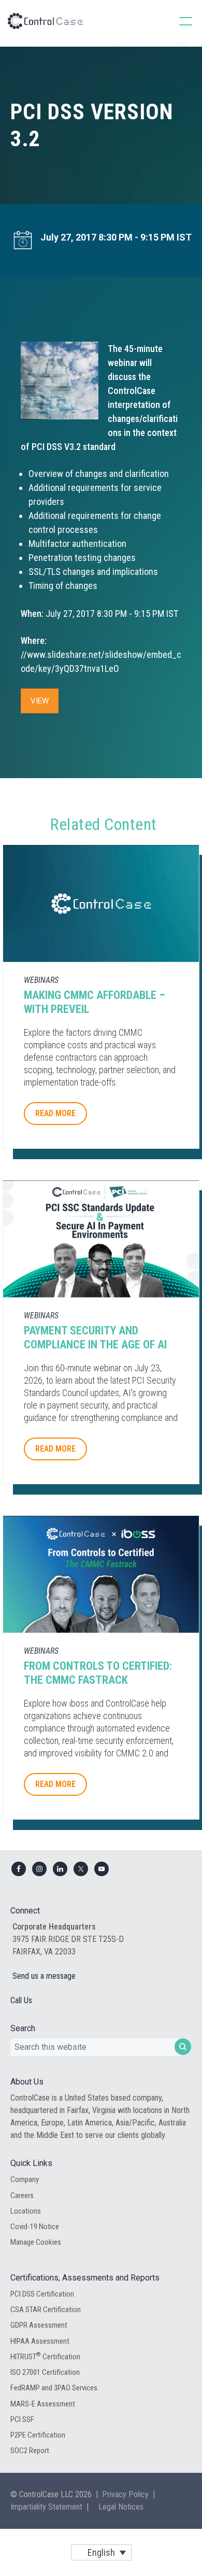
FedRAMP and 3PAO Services (54, 2388)
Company (25, 2179)
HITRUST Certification (45, 2356)
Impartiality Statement (46, 2507)
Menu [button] (175, 21)
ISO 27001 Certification (45, 2372)
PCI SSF (22, 2419)
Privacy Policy (125, 2494)
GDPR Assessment (39, 2325)
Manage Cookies (36, 2242)
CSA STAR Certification (46, 2310)
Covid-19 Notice (35, 2227)
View (40, 701)
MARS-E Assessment (43, 2404)
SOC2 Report (30, 2451)
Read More (55, 1113)
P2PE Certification (38, 2435)
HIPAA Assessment (40, 2341)
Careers (22, 2195)
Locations (26, 2211)
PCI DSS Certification (42, 2294)
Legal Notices (121, 2507)
